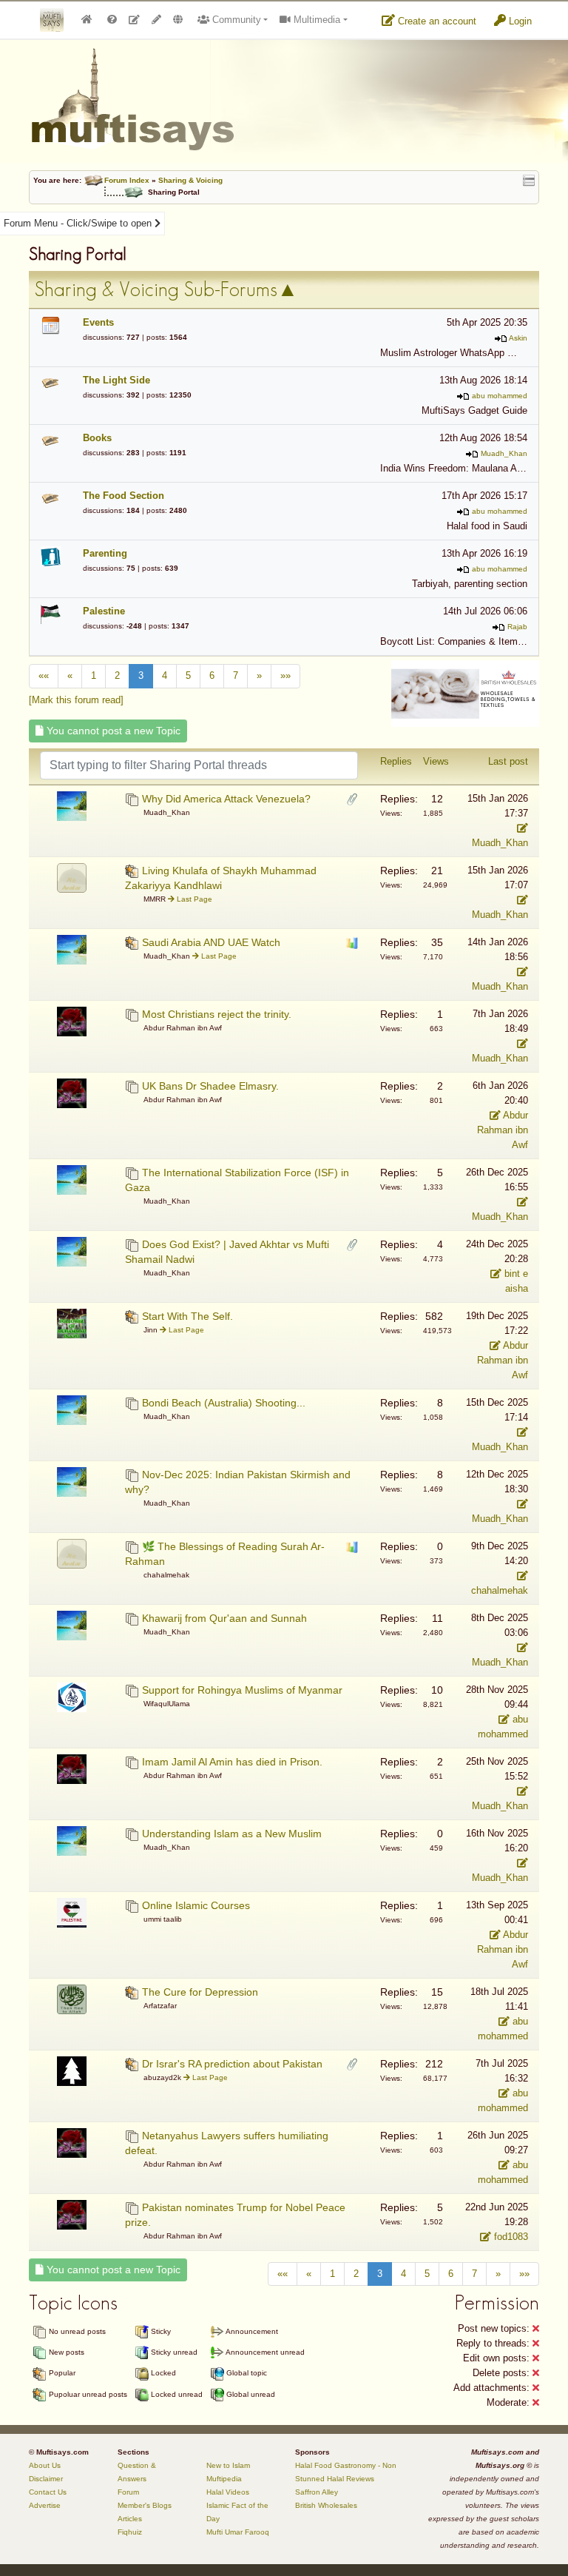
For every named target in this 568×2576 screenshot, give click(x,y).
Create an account (436, 21)
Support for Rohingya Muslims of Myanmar (242, 1690)
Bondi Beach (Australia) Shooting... (224, 1403)
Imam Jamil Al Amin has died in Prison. (232, 1762)
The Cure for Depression (200, 1992)
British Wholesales (326, 2505)
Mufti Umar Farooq (238, 2532)
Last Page (193, 899)
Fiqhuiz (130, 2532)
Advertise (45, 2505)
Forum (128, 2492)
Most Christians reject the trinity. (217, 1014)
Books (97, 438)
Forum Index (127, 180)
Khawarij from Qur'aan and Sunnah (224, 1618)
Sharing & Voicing (190, 180)
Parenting (105, 553)
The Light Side (116, 380)
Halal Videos (228, 2492)
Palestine (104, 611)
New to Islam (228, 2465)
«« (44, 675)
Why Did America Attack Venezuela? (226, 799)
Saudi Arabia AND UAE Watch (211, 942)
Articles (130, 2519)
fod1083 (510, 2237)
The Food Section (124, 496)
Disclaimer (46, 2479)
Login (519, 21)
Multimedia (315, 20)
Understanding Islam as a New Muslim (232, 1834)
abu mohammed (500, 396)
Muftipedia (224, 2479)
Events (98, 322)
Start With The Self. (187, 1316)
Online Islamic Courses (196, 1905)
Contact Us (48, 2492)
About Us (45, 2465)
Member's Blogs (145, 2505)
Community (235, 20)
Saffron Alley (317, 2492)
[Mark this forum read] (76, 700)
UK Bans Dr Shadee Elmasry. (210, 1086)
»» (285, 675)
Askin (518, 338)
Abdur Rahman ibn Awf (503, 1130)
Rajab (517, 627)
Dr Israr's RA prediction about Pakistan (232, 2064)
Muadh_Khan (504, 453)
